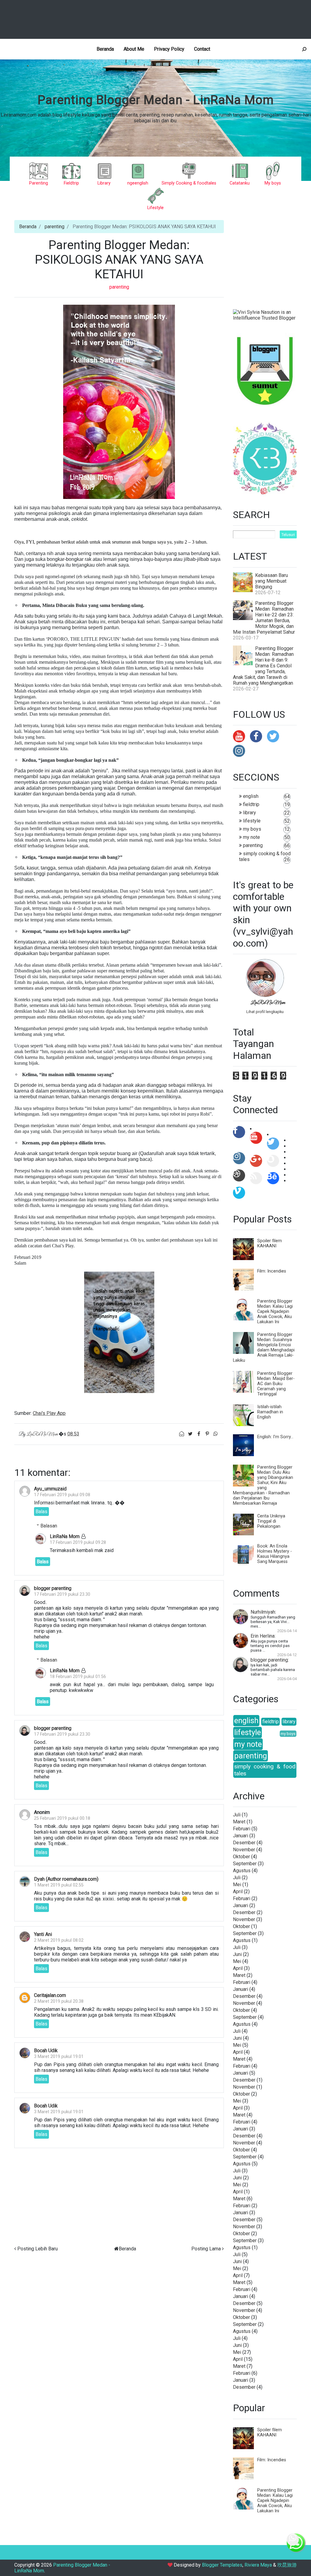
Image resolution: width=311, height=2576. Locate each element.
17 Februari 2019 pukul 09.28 (78, 1542)
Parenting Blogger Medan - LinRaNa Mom (156, 100)
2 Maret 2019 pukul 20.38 (59, 2001)
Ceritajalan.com (50, 1995)
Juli (237, 1815)
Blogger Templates (222, 2565)
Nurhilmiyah (263, 1612)
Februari (242, 1829)
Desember (244, 1843)
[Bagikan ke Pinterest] (208, 1434)
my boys (252, 829)
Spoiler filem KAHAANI (270, 1243)
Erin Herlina (263, 1636)
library (249, 813)
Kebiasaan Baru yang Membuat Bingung (272, 581)
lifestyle (252, 821)
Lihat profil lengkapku (265, 1012)
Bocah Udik (46, 2051)
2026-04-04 (287, 1679)
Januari (241, 1836)
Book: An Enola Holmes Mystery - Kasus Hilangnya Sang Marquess (275, 1554)
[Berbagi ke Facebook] (199, 1434)
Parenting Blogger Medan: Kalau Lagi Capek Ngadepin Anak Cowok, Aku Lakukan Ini (275, 1312)
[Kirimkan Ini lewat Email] (182, 1434)
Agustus (242, 1871)
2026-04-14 (287, 1631)
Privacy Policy (169, 49)
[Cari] (304, 49)
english (251, 796)
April (238, 1891)
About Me (134, 49)
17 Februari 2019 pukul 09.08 (62, 1495)
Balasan (49, 1526)
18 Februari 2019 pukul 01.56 (78, 1677)
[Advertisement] (157, 19)
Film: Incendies (272, 1271)
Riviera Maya (258, 2565)
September (245, 1864)
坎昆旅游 (287, 2565)
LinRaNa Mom (65, 1536)
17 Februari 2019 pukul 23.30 (62, 1594)
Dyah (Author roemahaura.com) (66, 1879)
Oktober (241, 1857)
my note (251, 837)
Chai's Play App (49, 1413)
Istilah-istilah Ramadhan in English (270, 1412)
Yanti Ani (43, 1934)
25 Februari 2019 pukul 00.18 (62, 1818)
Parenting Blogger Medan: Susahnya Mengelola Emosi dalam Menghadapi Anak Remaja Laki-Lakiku (264, 1347)
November (244, 1850)
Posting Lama (206, 2249)
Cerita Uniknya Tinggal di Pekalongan (271, 1521)
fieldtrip (251, 804)
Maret (239, 1822)
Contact (202, 49)
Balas (41, 1512)
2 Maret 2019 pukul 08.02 (59, 1940)
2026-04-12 (287, 1655)
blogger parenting (53, 1588)
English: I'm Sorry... (275, 1437)
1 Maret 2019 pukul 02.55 (59, 1885)
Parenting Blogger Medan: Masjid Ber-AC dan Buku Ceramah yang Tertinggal (276, 1384)
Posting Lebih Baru (38, 2249)
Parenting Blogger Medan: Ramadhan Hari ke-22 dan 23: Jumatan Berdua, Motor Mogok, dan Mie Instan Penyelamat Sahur (264, 618)
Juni (237, 1954)
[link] (119, 401)
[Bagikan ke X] (191, 1434)
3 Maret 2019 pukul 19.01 (59, 2057)
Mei (237, 1885)
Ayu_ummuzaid (50, 1489)
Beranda (105, 49)
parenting (55, 227)
